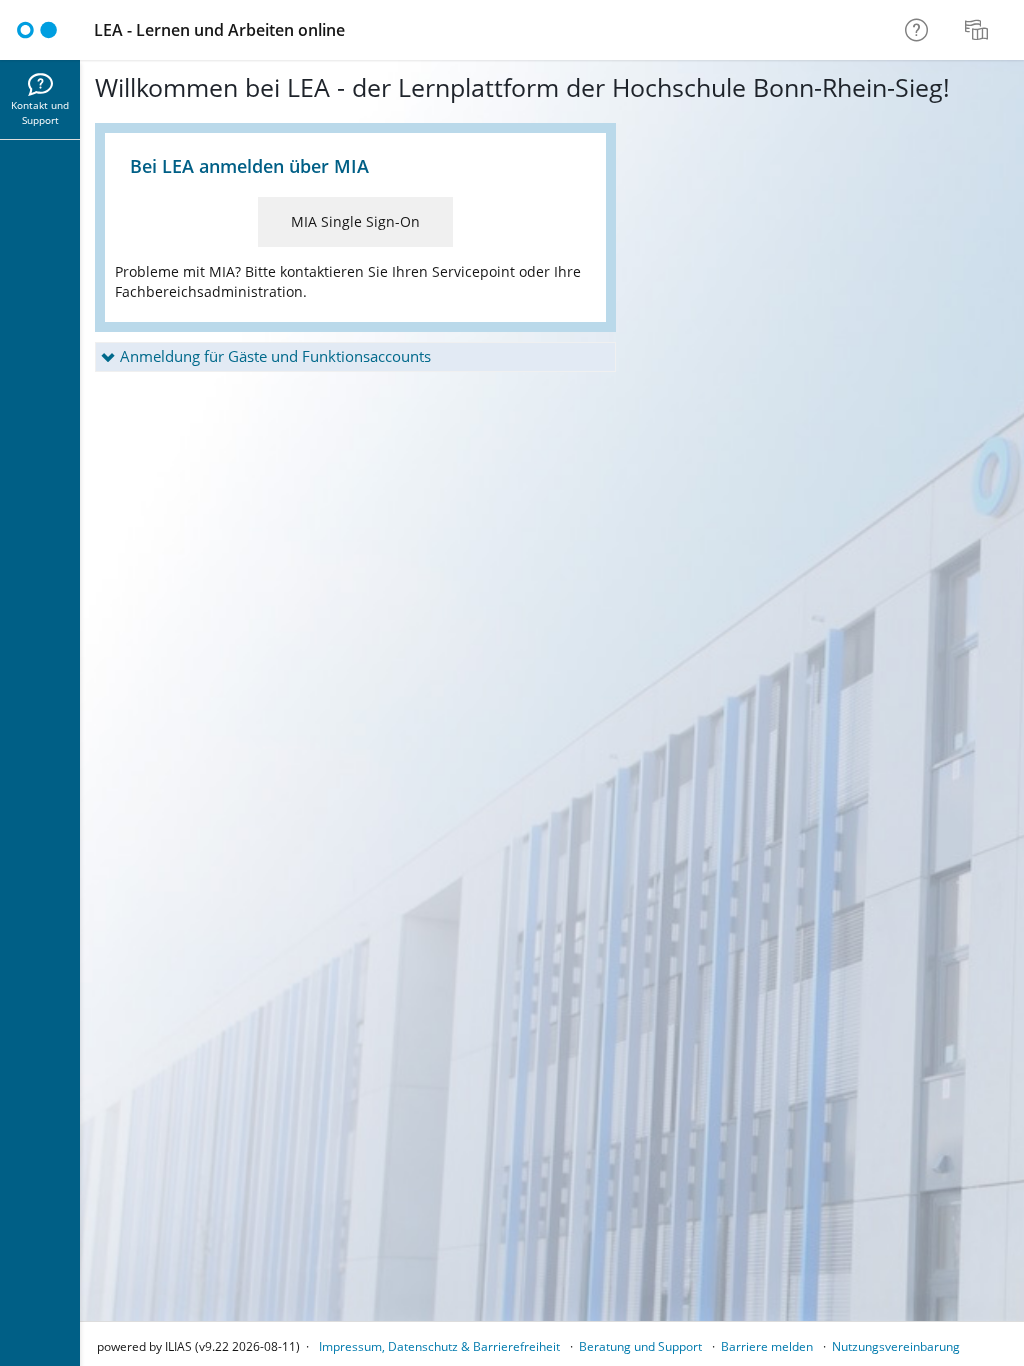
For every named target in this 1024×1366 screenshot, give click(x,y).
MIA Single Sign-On (355, 221)
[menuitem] (979, 30)
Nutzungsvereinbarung (896, 1346)
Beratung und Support (640, 1346)
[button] (355, 357)
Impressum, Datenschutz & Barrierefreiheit (439, 1346)
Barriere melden (767, 1346)
